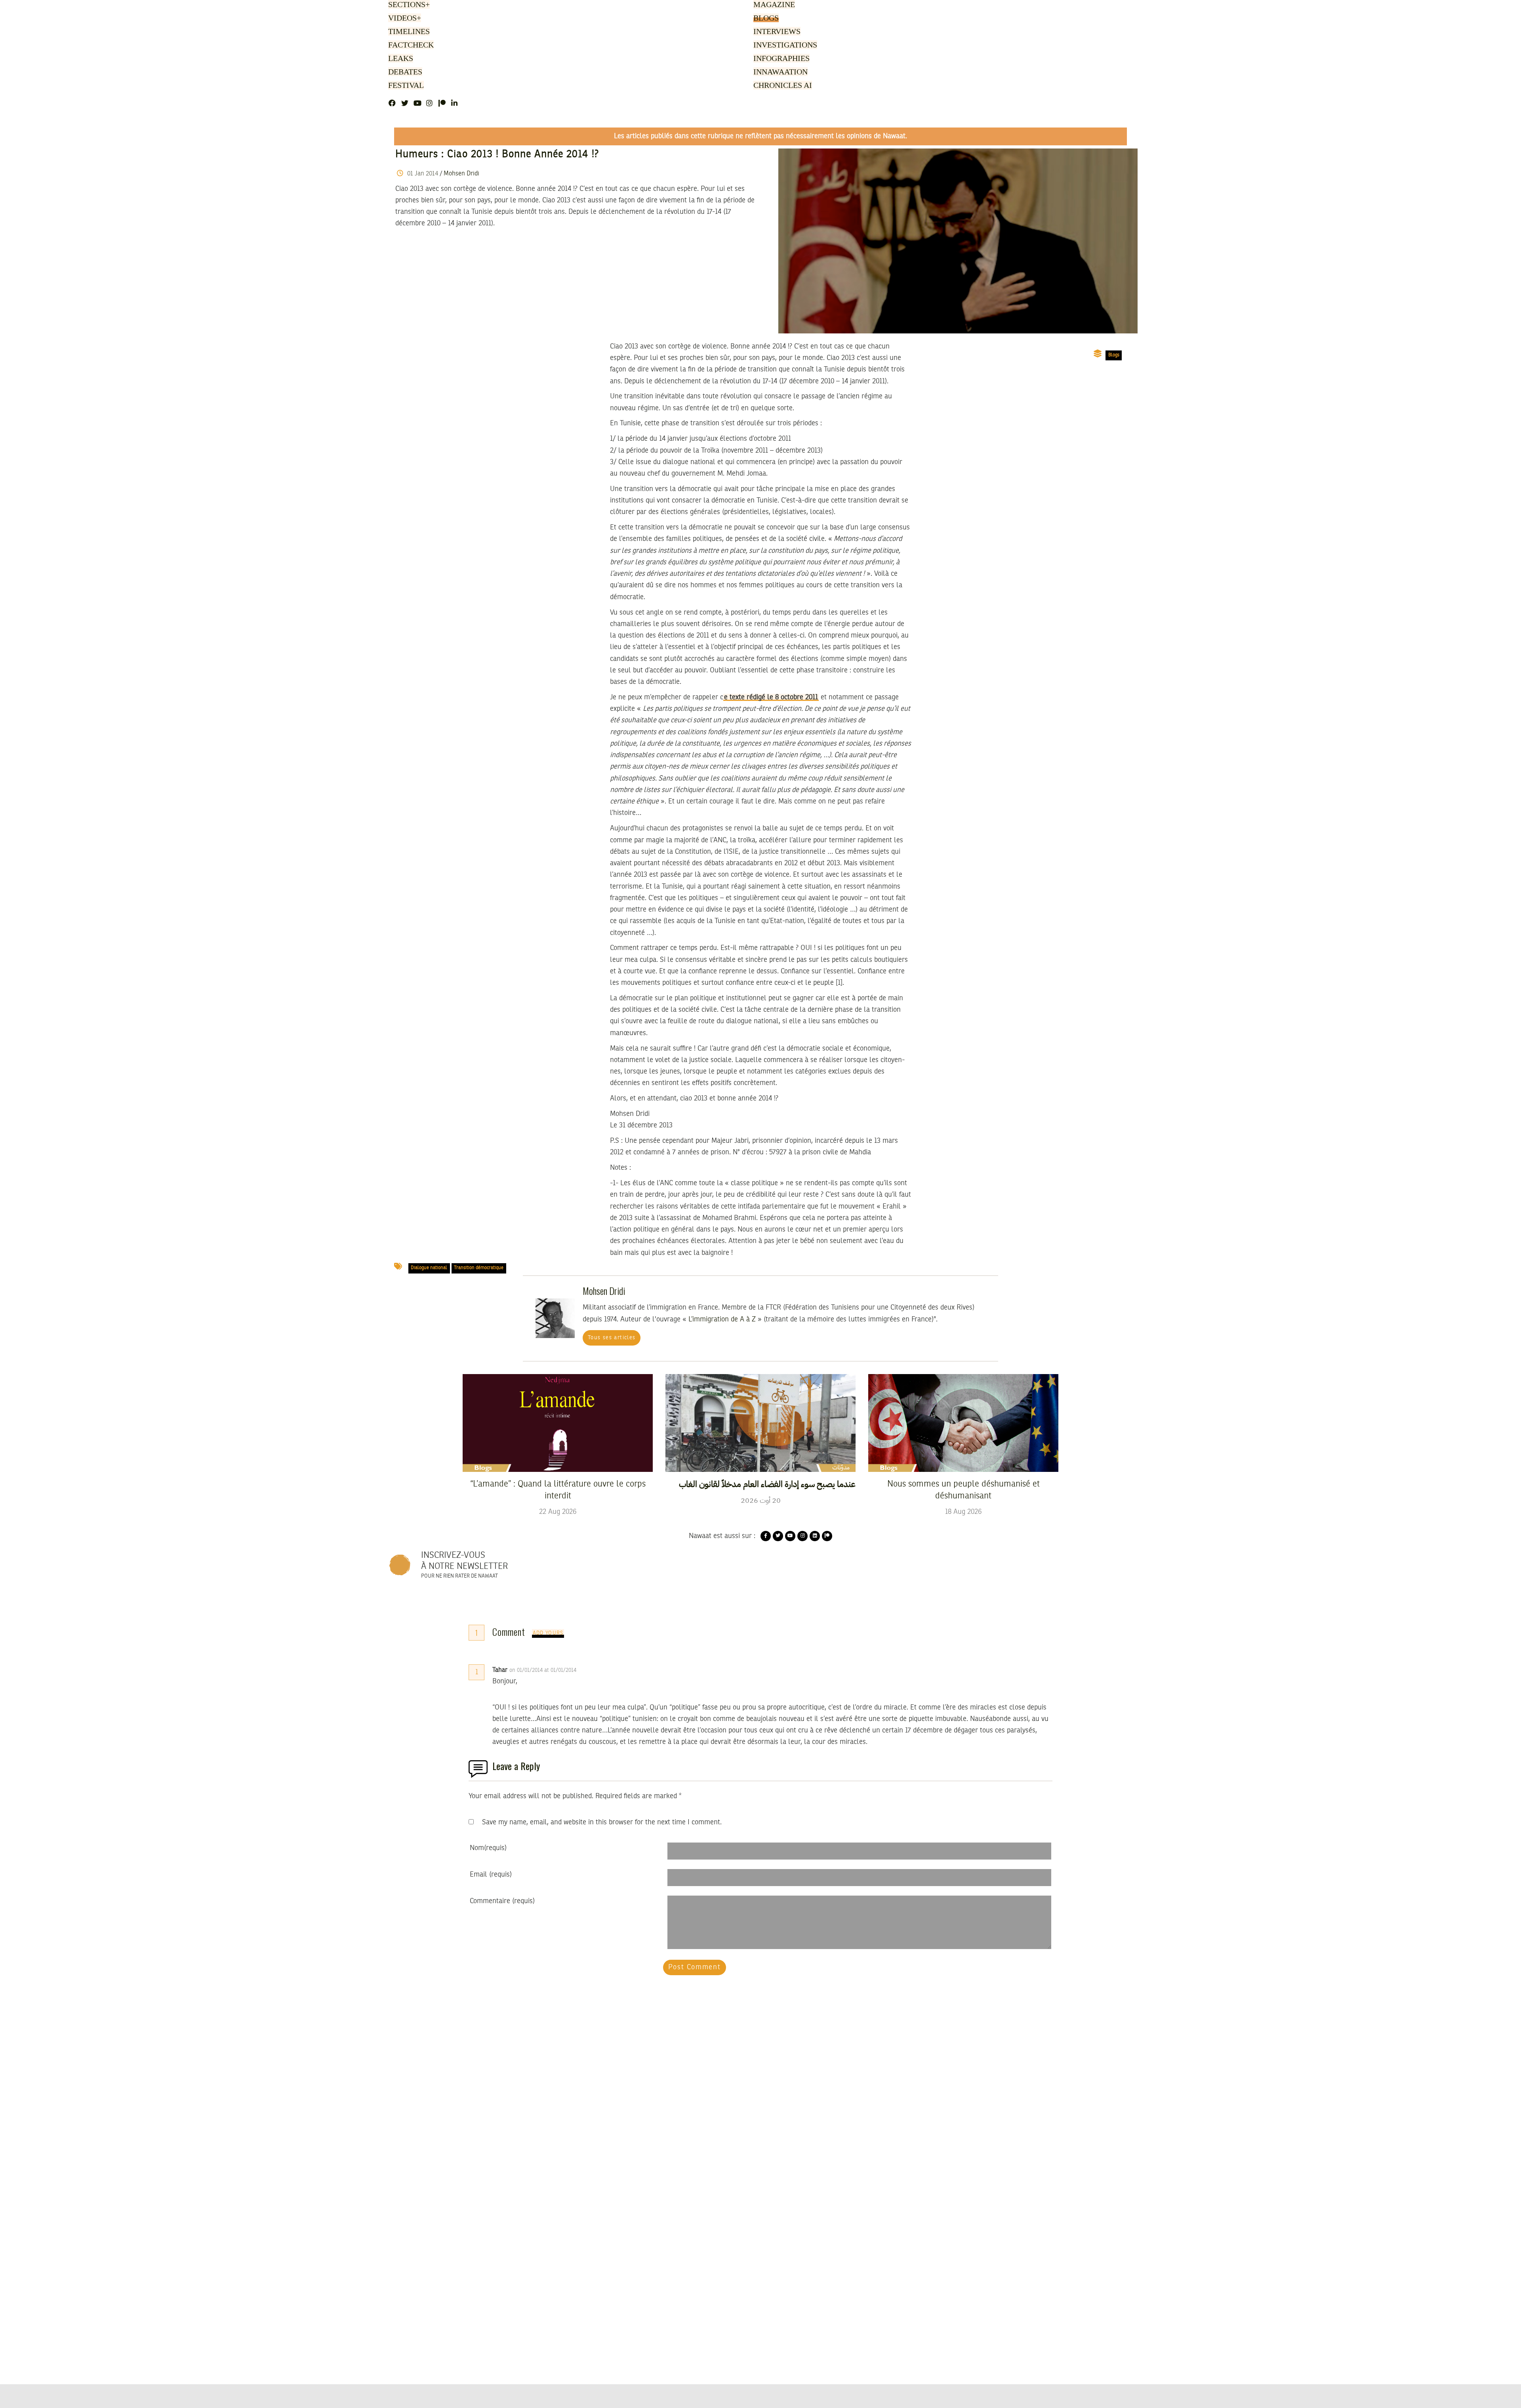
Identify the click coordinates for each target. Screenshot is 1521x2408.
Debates (404, 72)
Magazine (773, 5)
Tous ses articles (612, 1338)
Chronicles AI (782, 86)
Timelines (407, 32)
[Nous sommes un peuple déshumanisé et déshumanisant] (963, 1423)
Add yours (548, 1633)
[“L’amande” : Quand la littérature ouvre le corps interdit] (558, 1423)
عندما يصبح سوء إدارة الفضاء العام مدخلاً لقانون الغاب (767, 1484)
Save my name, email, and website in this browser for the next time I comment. (602, 1822)
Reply (596, 1670)
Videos (403, 19)
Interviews (776, 32)
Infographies (781, 59)
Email (491, 1875)
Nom (488, 1848)
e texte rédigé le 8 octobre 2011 (771, 697)
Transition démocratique (479, 1268)
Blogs (765, 19)
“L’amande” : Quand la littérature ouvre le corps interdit (558, 1490)
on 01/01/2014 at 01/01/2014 (544, 1670)
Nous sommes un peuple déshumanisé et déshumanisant (963, 1490)
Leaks (399, 59)
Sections (408, 5)
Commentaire (502, 1901)
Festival (405, 86)
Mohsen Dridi (461, 174)
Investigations (783, 46)
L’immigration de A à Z (722, 1319)
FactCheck (409, 46)
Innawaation (779, 72)
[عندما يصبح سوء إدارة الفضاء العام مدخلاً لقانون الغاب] (760, 1423)
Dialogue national (429, 1268)
